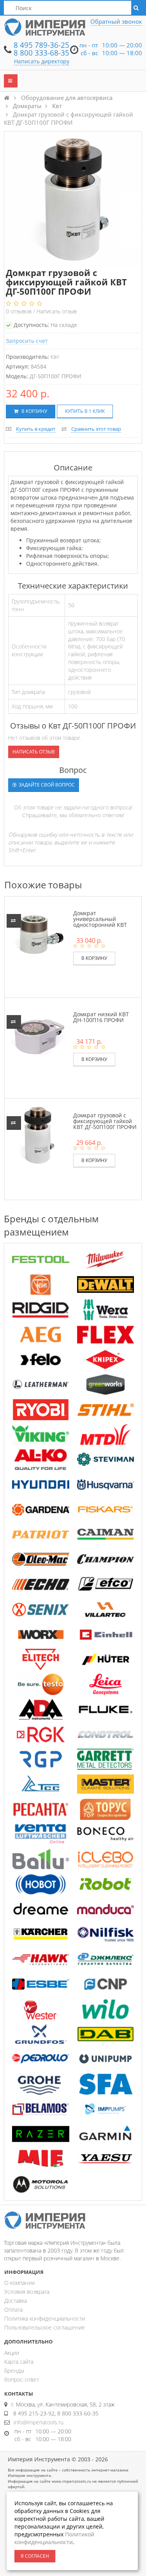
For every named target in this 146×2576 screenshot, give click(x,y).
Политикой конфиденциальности (54, 2538)
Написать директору (42, 61)
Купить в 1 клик (85, 411)
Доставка (16, 2301)
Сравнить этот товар (96, 429)
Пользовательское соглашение (45, 2327)
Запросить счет (27, 341)
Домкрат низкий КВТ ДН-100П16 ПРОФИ (101, 1017)
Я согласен (35, 2556)
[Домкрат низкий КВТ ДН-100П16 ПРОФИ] (38, 1034)
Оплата (13, 2309)
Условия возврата (27, 2292)
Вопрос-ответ (22, 2379)
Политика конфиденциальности (45, 2318)
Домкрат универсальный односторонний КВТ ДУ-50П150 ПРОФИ (100, 922)
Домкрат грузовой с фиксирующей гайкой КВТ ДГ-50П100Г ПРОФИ (105, 1121)
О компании (19, 2283)
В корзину (34, 411)
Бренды (14, 2371)
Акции (12, 2353)
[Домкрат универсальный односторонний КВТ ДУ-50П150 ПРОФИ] (38, 932)
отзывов (19, 311)
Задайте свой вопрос (46, 785)
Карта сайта (19, 2362)
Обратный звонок (116, 21)
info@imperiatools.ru (39, 2422)
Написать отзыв (57, 311)
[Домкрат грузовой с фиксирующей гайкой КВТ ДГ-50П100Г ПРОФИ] (38, 1135)
